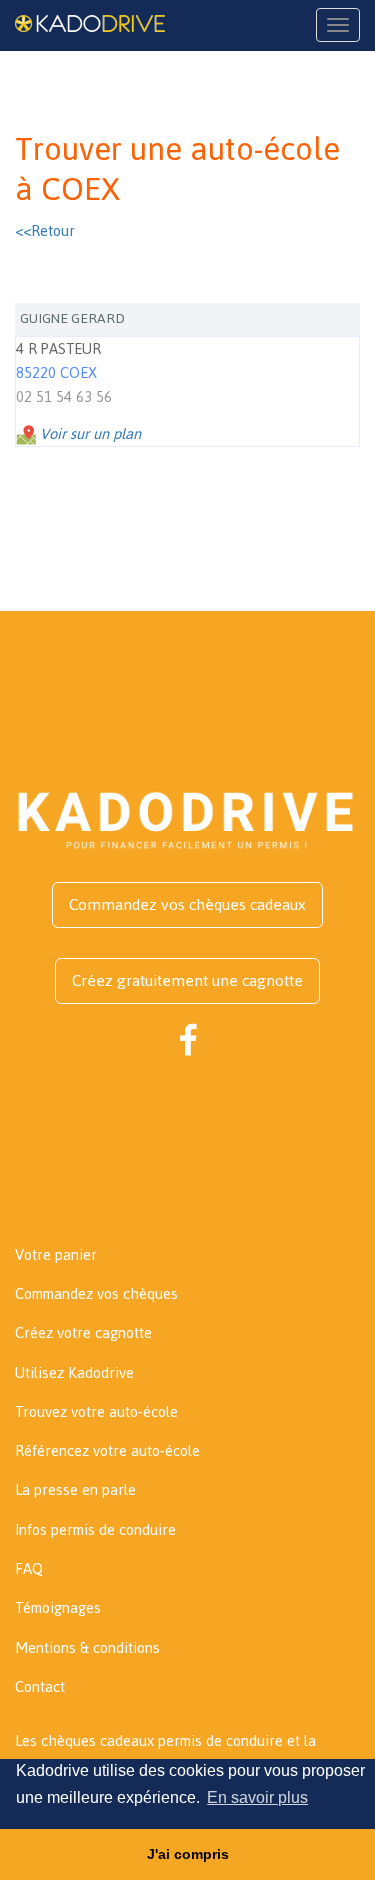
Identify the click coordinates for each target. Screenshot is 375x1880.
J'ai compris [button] (188, 1854)
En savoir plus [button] (257, 1797)
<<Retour (45, 230)
